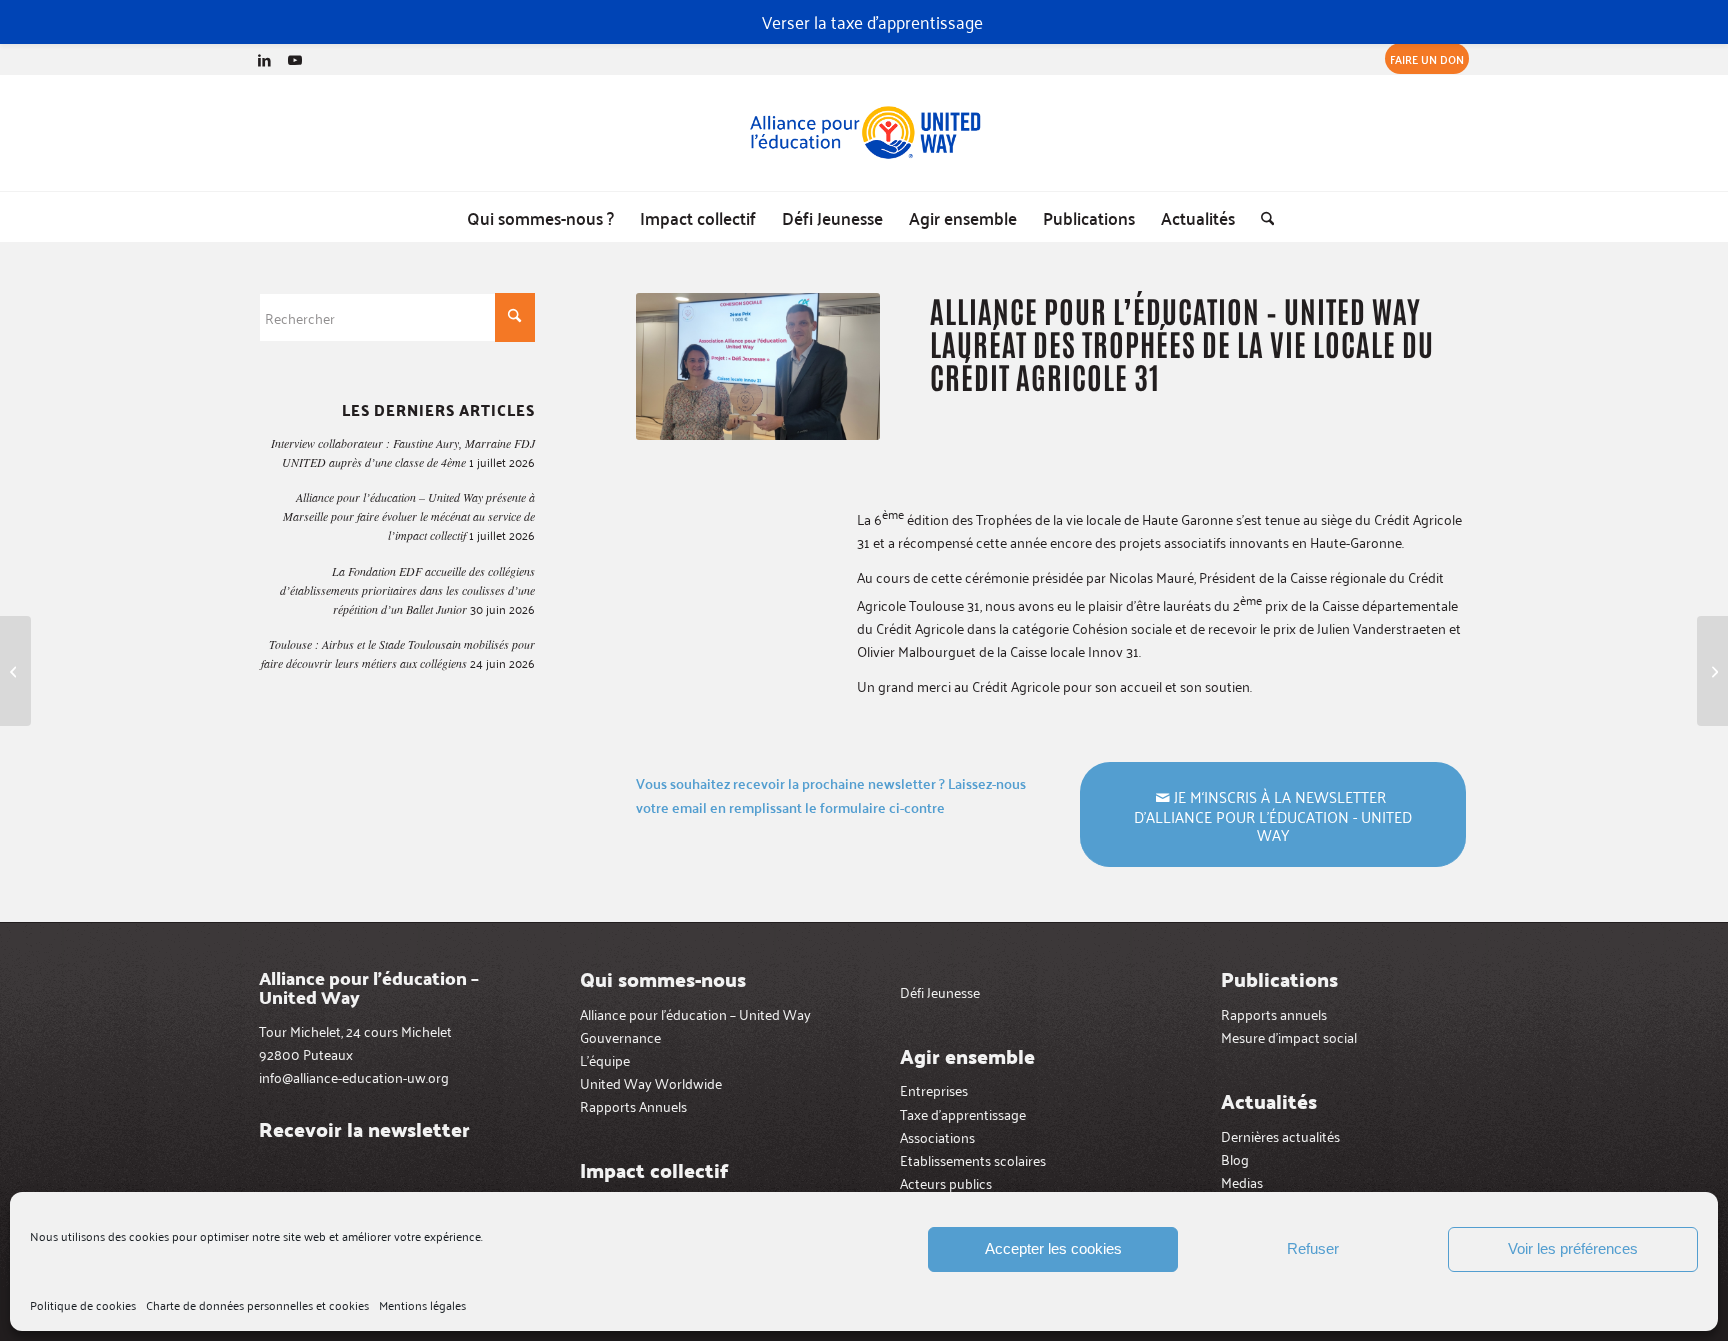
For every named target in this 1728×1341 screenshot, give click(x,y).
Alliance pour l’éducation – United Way (695, 1013)
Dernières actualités (1280, 1135)
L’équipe (605, 1059)
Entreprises (934, 1089)
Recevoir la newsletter (364, 1129)
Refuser (1313, 1248)
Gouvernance (620, 1036)
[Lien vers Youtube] (295, 59)
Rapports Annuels (633, 1105)
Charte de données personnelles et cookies (257, 1304)
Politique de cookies (83, 1304)
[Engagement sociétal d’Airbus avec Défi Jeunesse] (15, 671)
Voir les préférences (1573, 1248)
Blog (1235, 1158)
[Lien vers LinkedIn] (264, 59)
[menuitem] (1422, 59)
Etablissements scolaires (973, 1159)
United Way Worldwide (651, 1082)
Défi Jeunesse (940, 991)
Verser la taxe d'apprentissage (872, 21)
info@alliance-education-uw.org (354, 1076)
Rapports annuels (1274, 1013)
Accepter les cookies (1053, 1248)
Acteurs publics (946, 1182)
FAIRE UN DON (1427, 58)
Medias (1242, 1181)
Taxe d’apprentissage (963, 1113)
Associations (937, 1136)
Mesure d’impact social (1289, 1036)
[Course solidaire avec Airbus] (1712, 671)
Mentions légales (422, 1304)
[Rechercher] (1261, 217)
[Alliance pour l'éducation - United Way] (864, 133)
